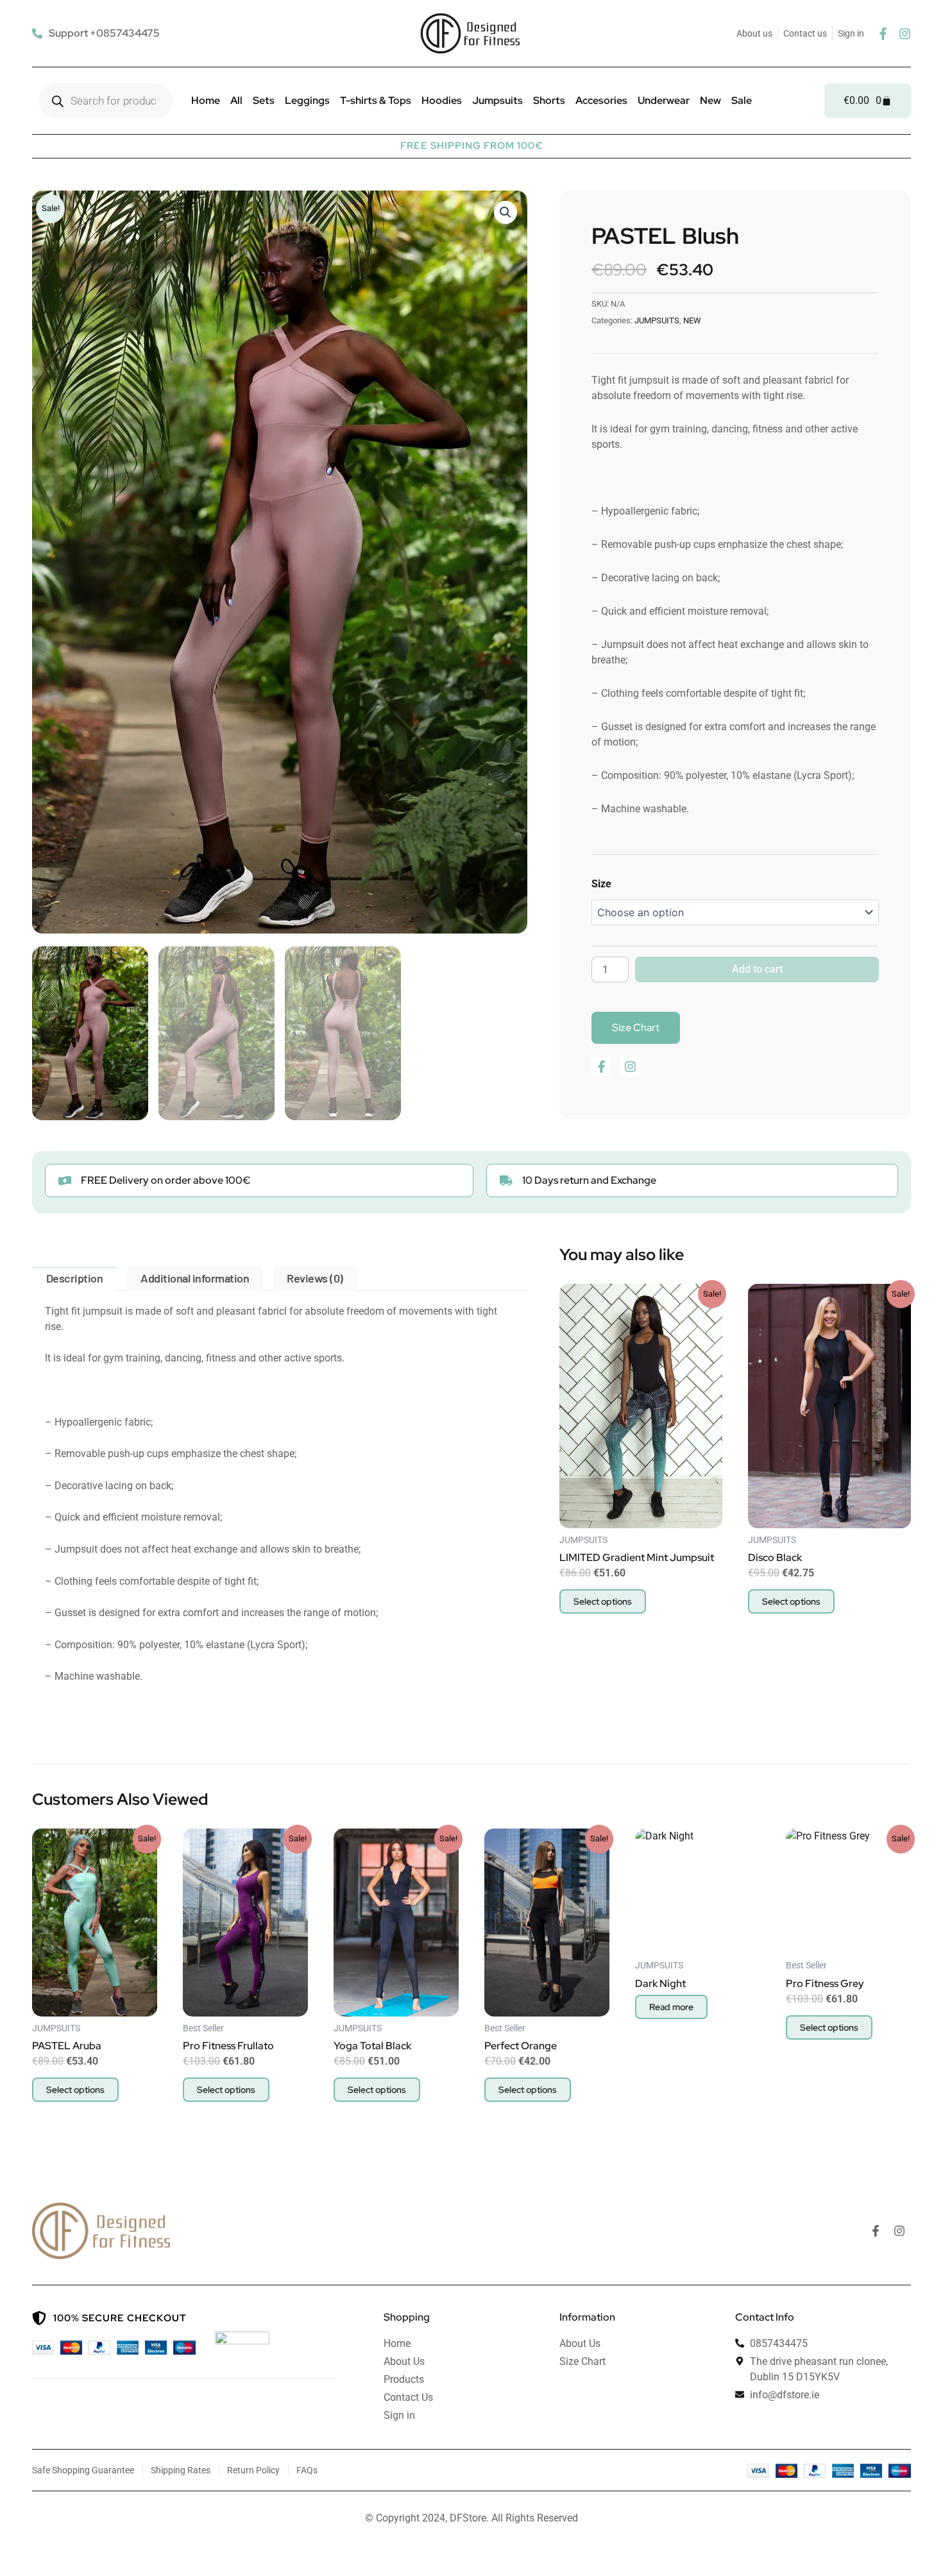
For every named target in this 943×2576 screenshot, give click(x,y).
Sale (742, 100)
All (236, 100)
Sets (264, 100)
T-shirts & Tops (376, 100)
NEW (692, 320)
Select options (603, 1601)
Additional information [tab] (195, 1278)
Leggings (307, 100)
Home (206, 100)
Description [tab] (75, 1278)
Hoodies (442, 100)
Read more (671, 2007)
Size (601, 884)
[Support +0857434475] (98, 33)
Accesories (601, 100)
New (710, 100)
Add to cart (757, 969)
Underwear (664, 100)
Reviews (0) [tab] (315, 1278)
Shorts (549, 100)
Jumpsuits (497, 100)
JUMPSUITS (657, 320)
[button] (505, 212)
